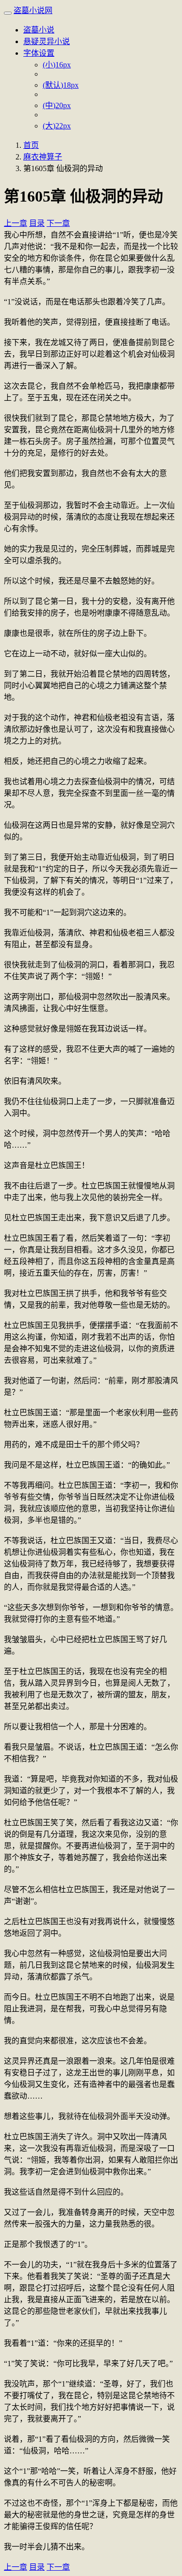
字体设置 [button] (39, 53)
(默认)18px (61, 85)
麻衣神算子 (43, 157)
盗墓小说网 (33, 10)
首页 (31, 145)
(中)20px (57, 105)
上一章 (16, 223)
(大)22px (57, 126)
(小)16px (57, 65)
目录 (37, 223)
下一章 (58, 223)
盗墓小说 (39, 30)
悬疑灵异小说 (47, 41)
